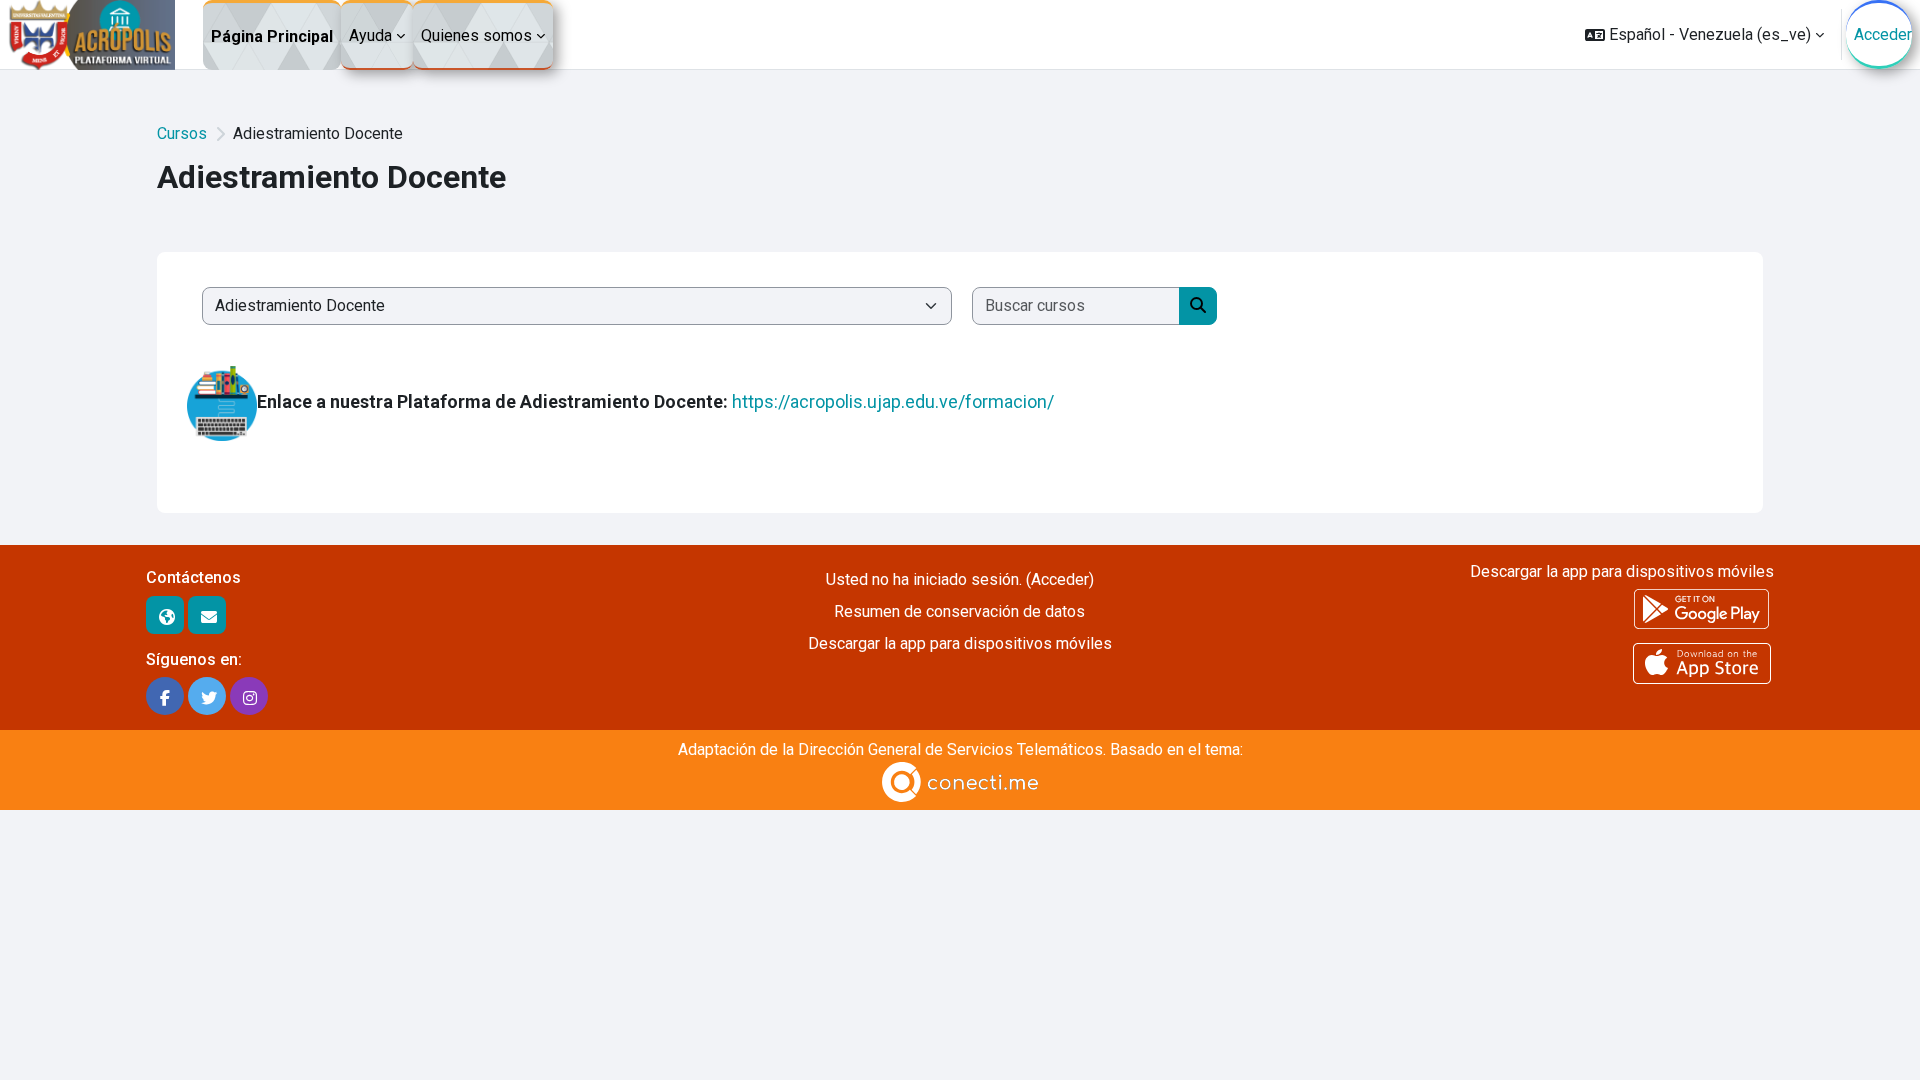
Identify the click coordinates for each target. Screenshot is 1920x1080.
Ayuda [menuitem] (370, 35)
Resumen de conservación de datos (959, 611)
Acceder (1883, 34)
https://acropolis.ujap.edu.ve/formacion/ (897, 402)
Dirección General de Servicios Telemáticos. (952, 749)
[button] (1704, 34)
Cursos (182, 133)
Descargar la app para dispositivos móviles (960, 643)
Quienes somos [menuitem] (476, 35)
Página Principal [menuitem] (272, 36)
